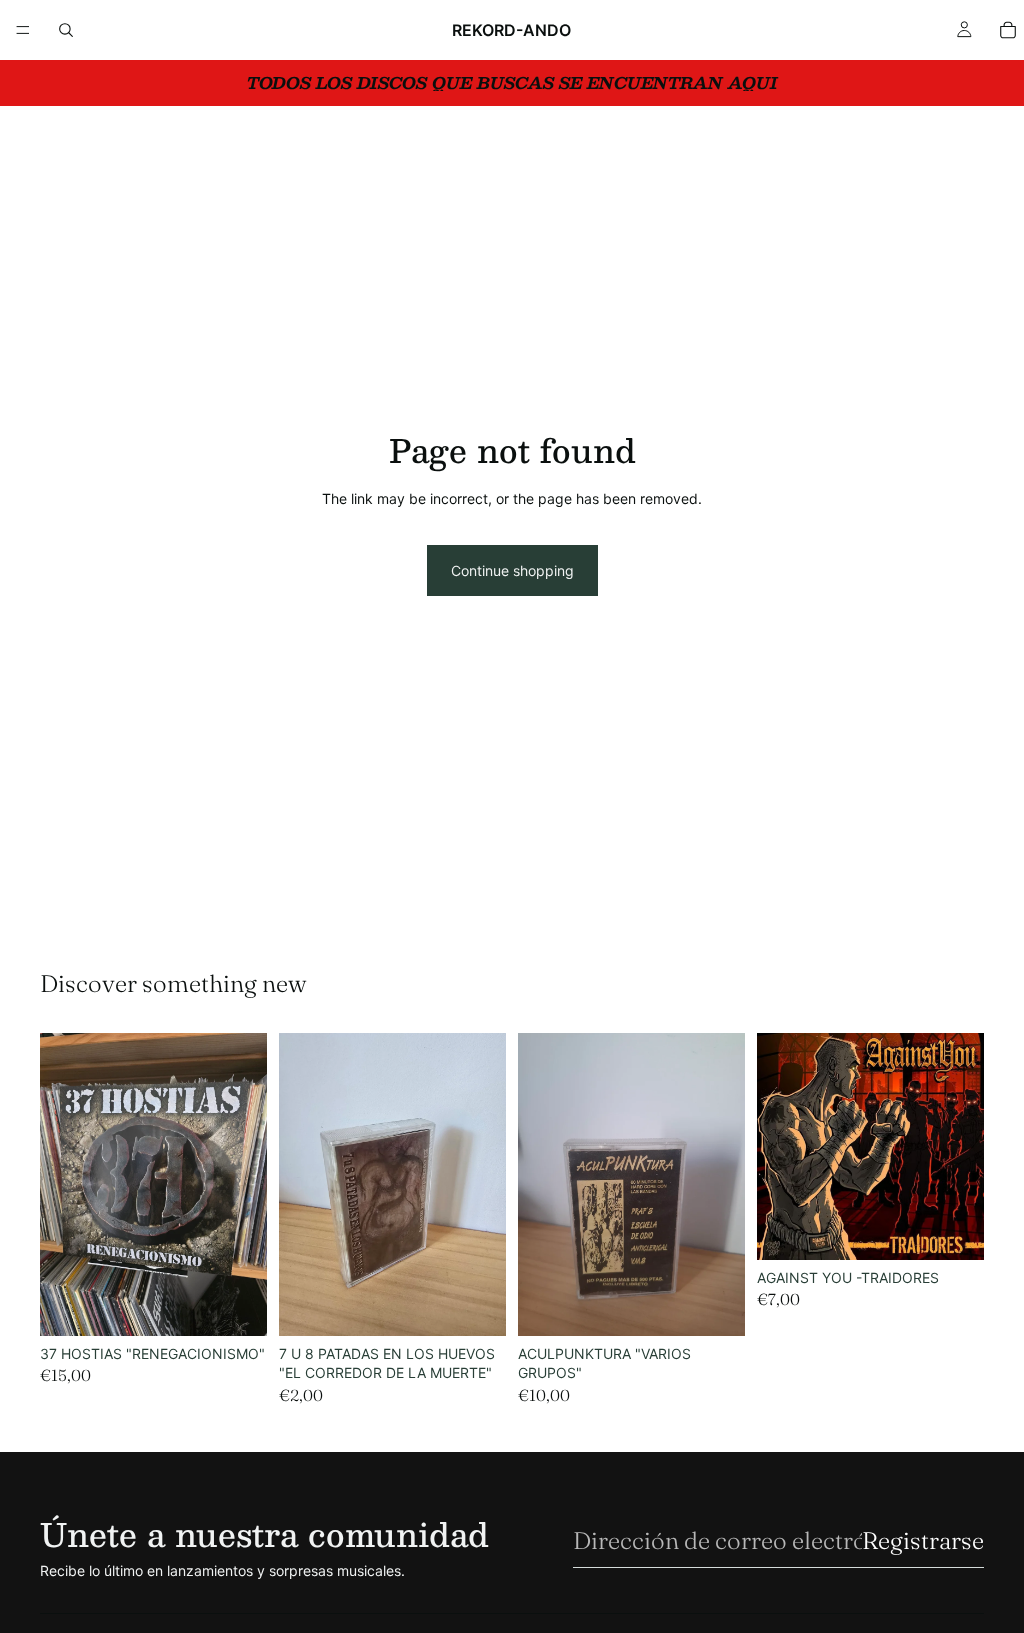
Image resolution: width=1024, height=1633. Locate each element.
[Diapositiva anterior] (62, 1184)
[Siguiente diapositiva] (245, 1184)
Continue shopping (512, 570)
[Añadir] (236, 1305)
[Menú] (23, 30)
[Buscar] (66, 30)
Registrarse (923, 1540)
